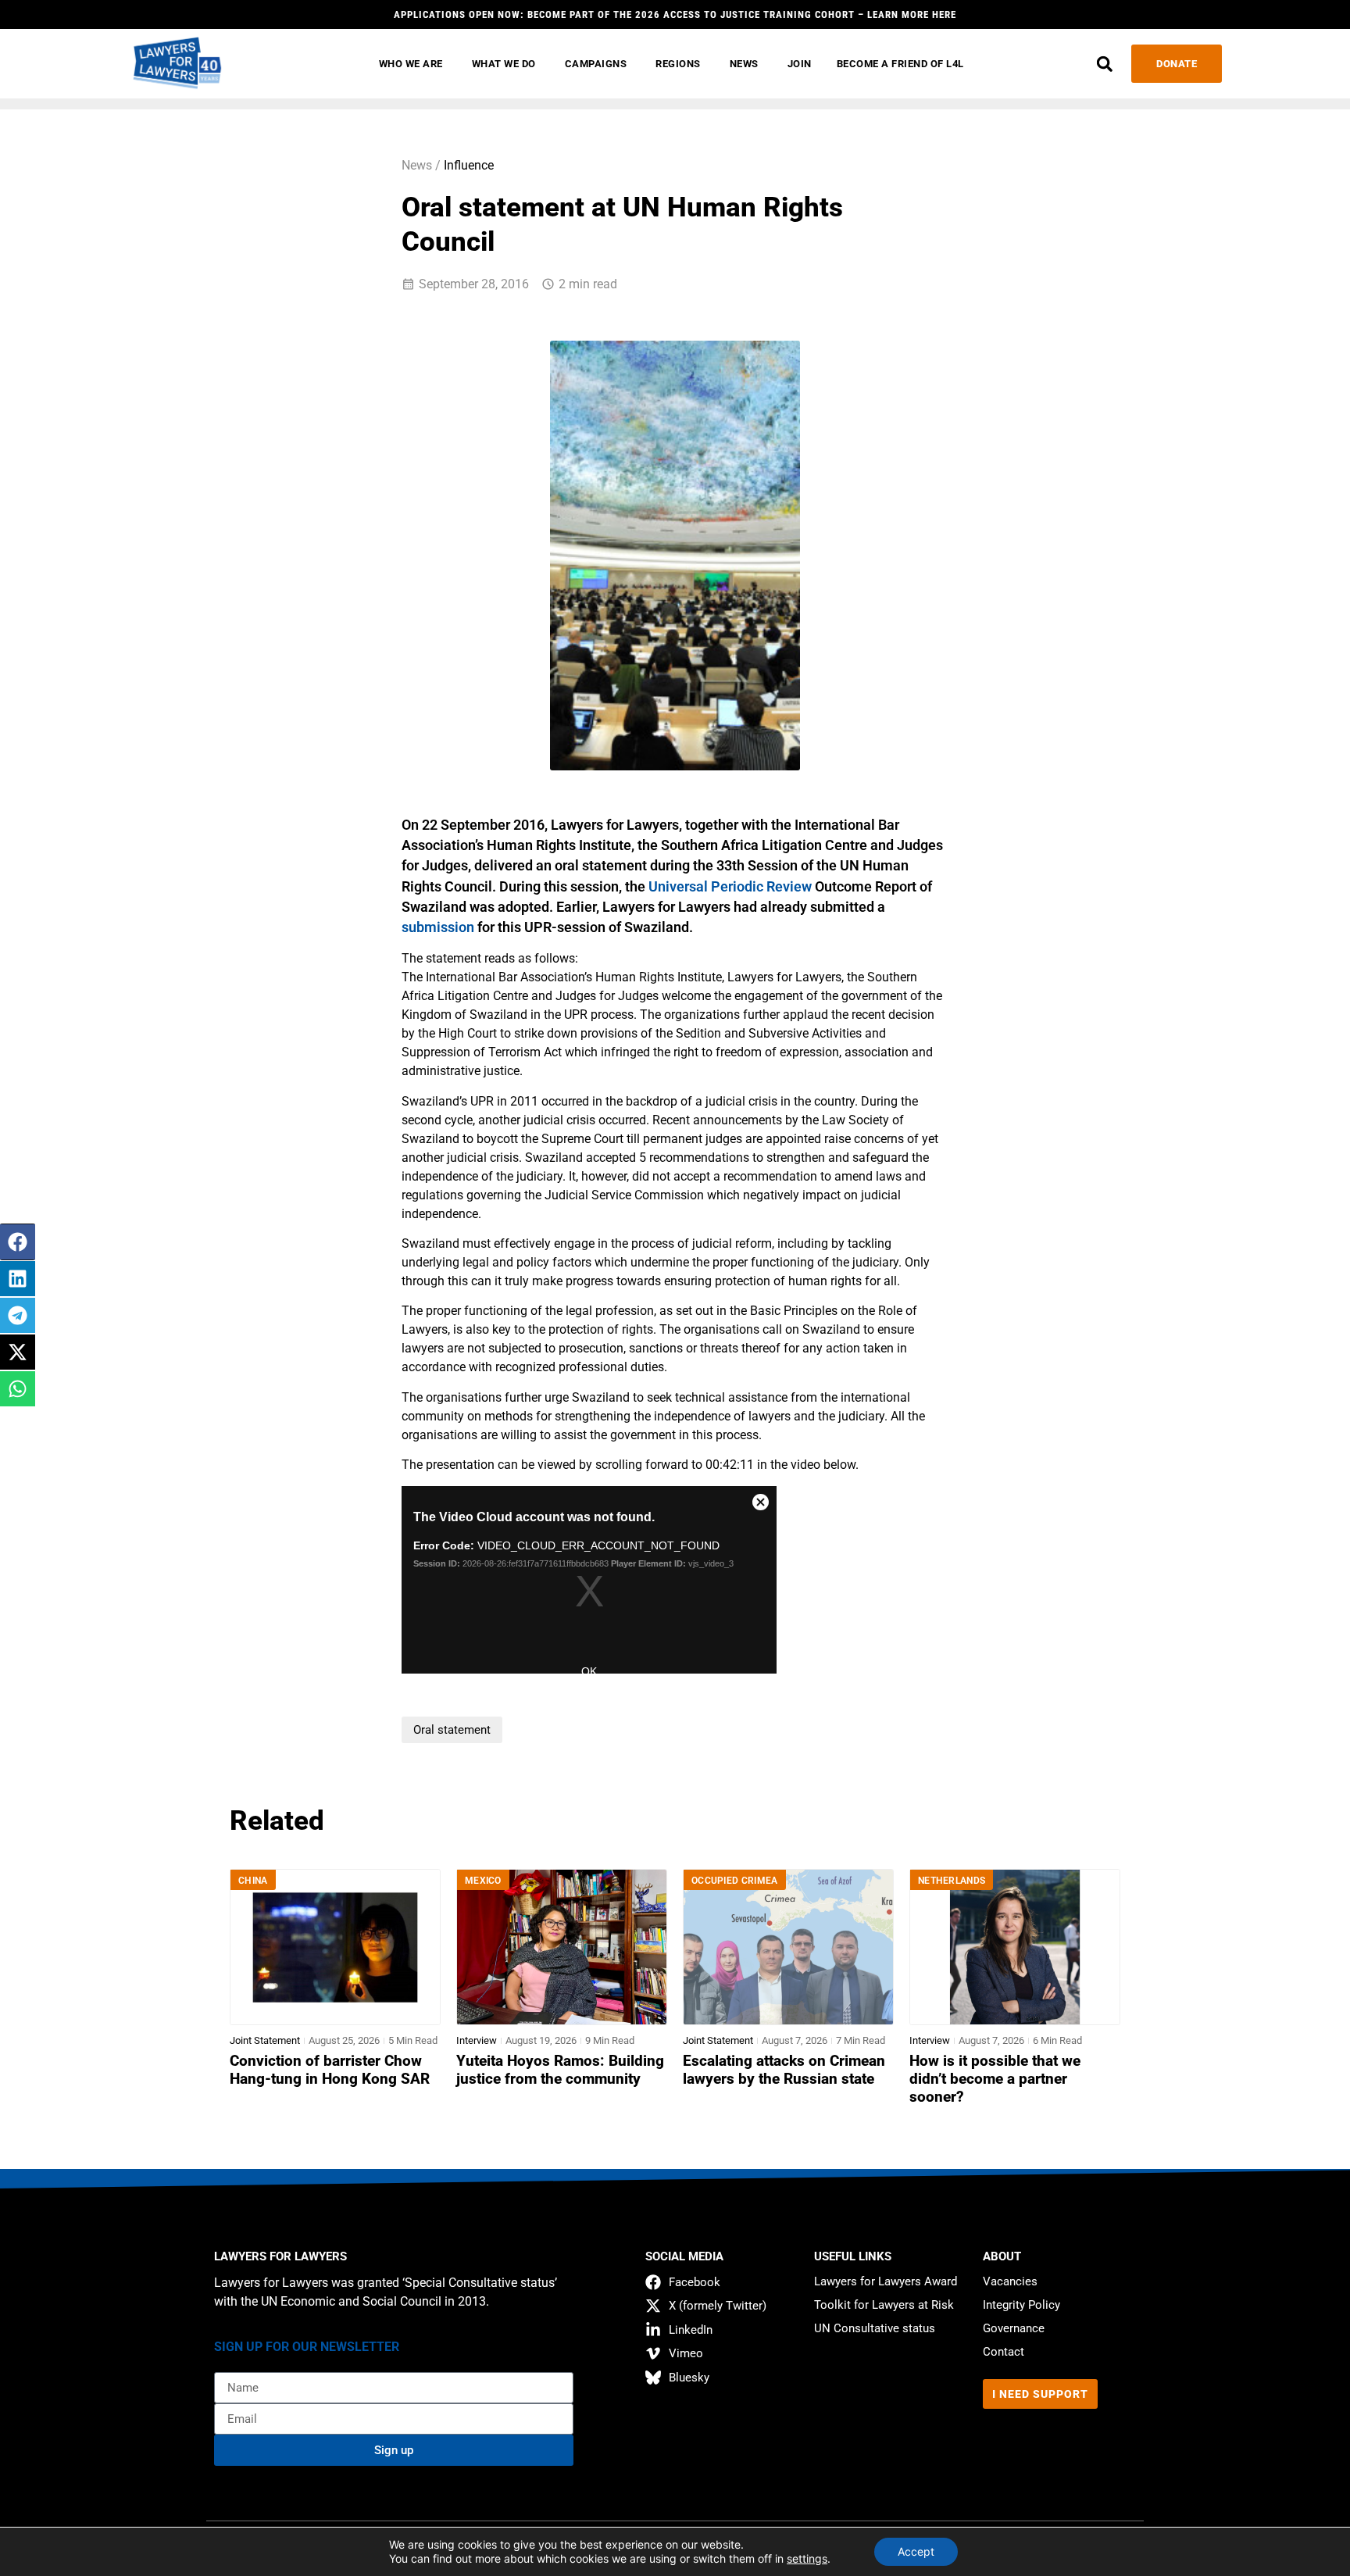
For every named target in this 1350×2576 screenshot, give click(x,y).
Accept (916, 2551)
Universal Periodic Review (730, 887)
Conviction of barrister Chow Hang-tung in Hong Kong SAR (330, 2070)
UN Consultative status (875, 2328)
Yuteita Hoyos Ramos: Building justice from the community (560, 2070)
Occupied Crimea (735, 1881)
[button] (1104, 64)
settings (807, 2558)
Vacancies (1010, 2281)
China (253, 1881)
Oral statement (452, 1730)
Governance (1014, 2328)
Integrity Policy (1021, 2305)
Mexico (483, 1881)
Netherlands (952, 1881)
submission (438, 927)
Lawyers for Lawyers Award (886, 2281)
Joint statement (265, 2040)
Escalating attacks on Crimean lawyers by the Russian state (784, 2070)
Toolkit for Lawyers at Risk (884, 2305)
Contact (1004, 2352)
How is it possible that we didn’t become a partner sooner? (995, 2079)
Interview (477, 2040)
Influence (469, 165)
